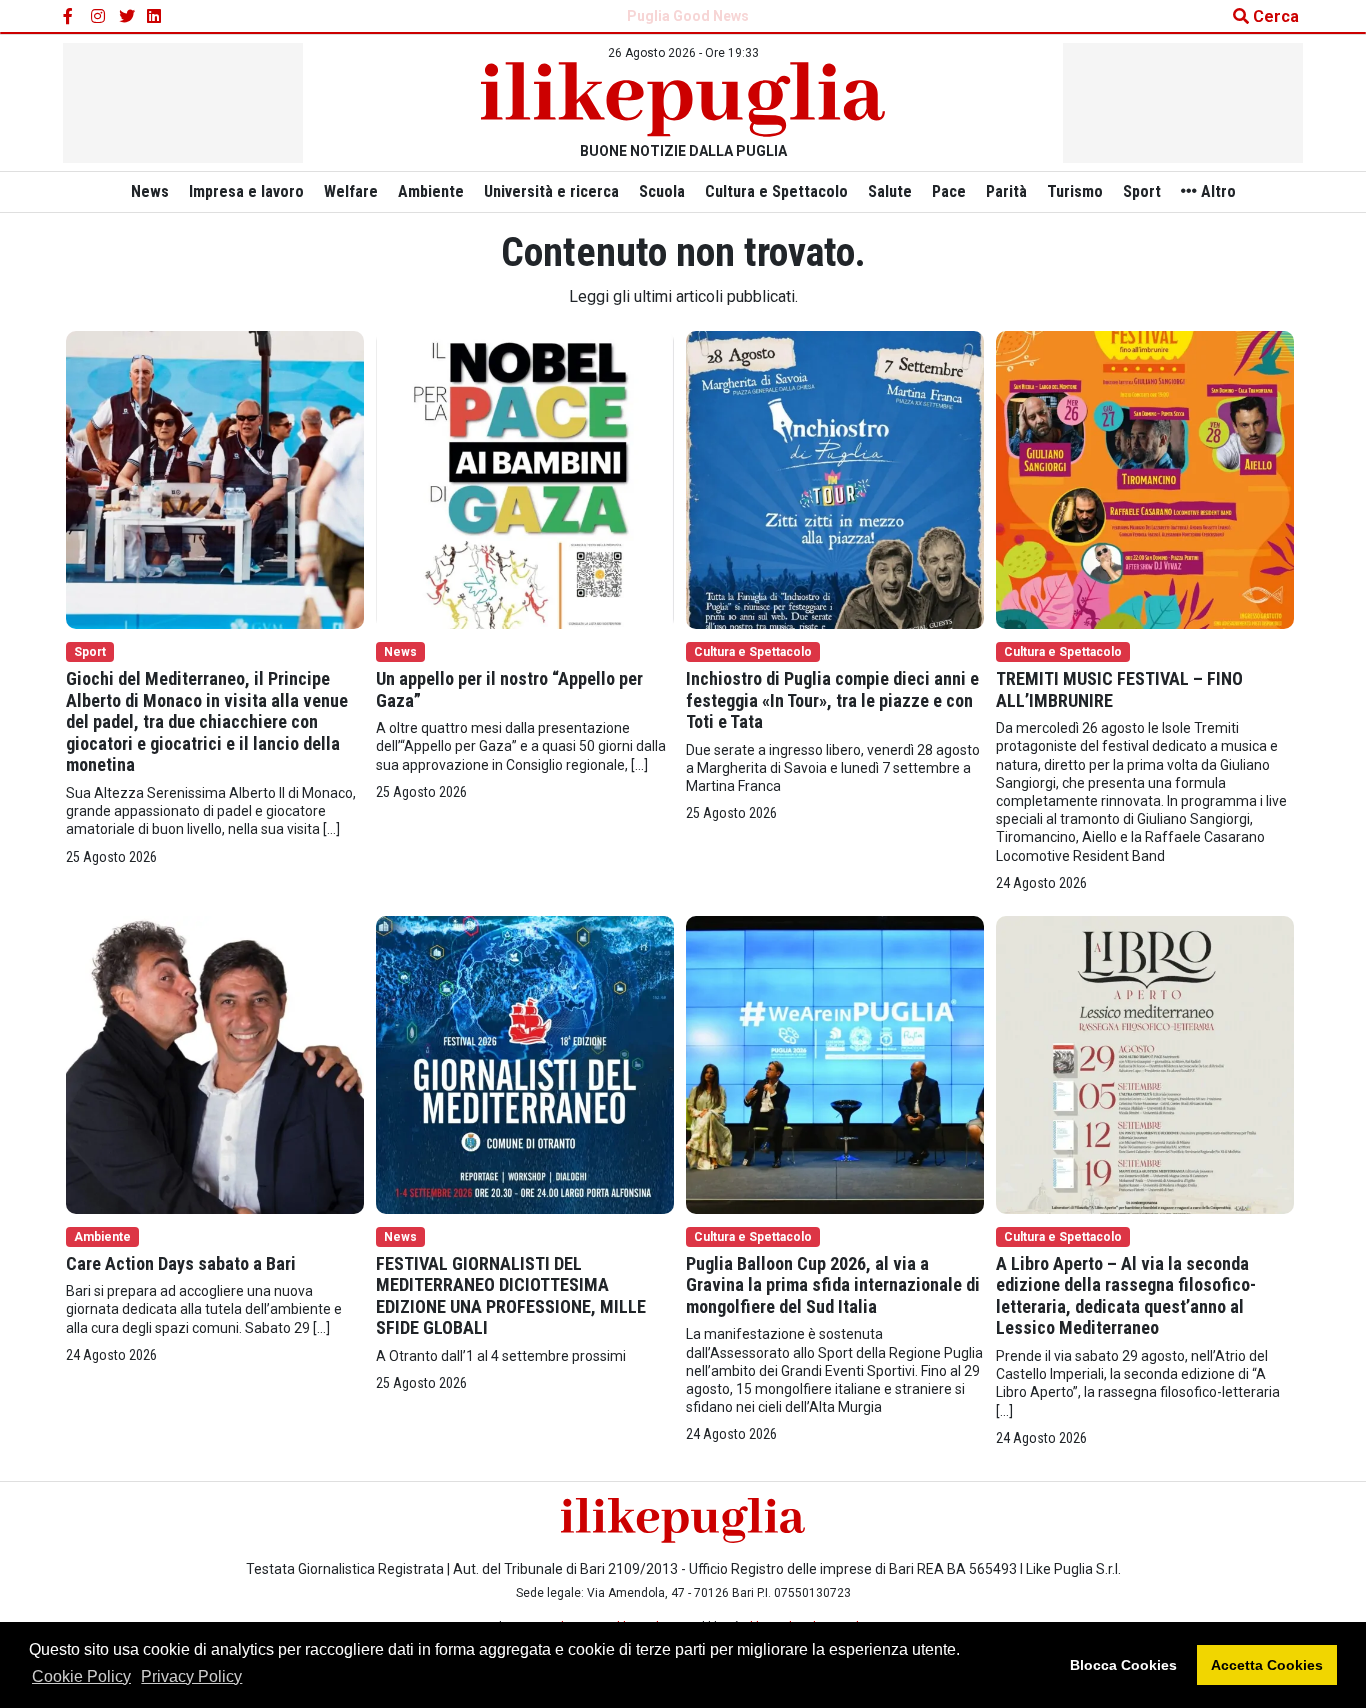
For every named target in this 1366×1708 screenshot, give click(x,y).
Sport (1142, 191)
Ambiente (431, 191)
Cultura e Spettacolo (776, 191)
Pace (949, 191)
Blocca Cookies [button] (1123, 1665)
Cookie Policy (81, 1676)
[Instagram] (99, 17)
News (150, 191)
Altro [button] (1216, 191)
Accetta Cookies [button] (1267, 1665)
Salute (890, 191)
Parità (1006, 191)
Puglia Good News (688, 16)
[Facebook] (71, 17)
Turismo (1075, 191)
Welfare (351, 191)
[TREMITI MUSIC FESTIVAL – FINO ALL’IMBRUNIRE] (1145, 478)
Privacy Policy (191, 1676)
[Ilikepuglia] (683, 99)
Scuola (662, 191)
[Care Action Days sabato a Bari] (215, 1063)
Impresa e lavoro (246, 191)
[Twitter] (127, 17)
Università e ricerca (551, 191)
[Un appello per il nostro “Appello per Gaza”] (525, 478)
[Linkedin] (155, 17)
